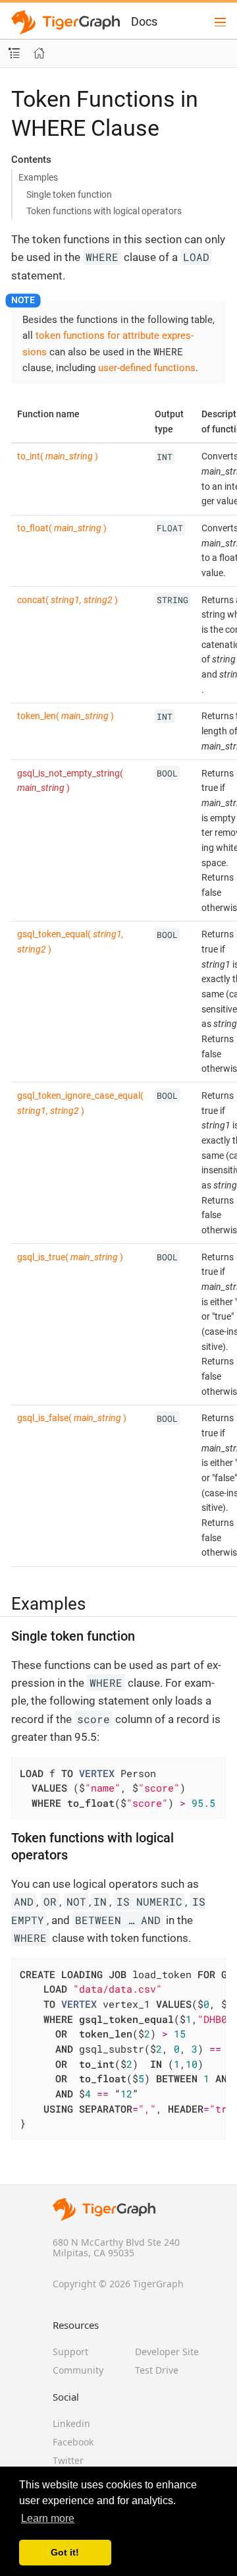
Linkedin (71, 2423)
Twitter (68, 2460)
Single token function (69, 194)
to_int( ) (58, 456)
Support (70, 2352)
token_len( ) (66, 716)
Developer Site (167, 2352)
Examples (38, 177)
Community (78, 2370)
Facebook (73, 2442)
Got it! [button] (65, 2552)
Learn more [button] (48, 2518)
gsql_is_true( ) (70, 1257)
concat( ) (67, 600)
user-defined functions (147, 368)
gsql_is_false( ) (72, 1418)
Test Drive (157, 2370)
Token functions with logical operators (104, 211)
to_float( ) (62, 528)
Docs (144, 21)
